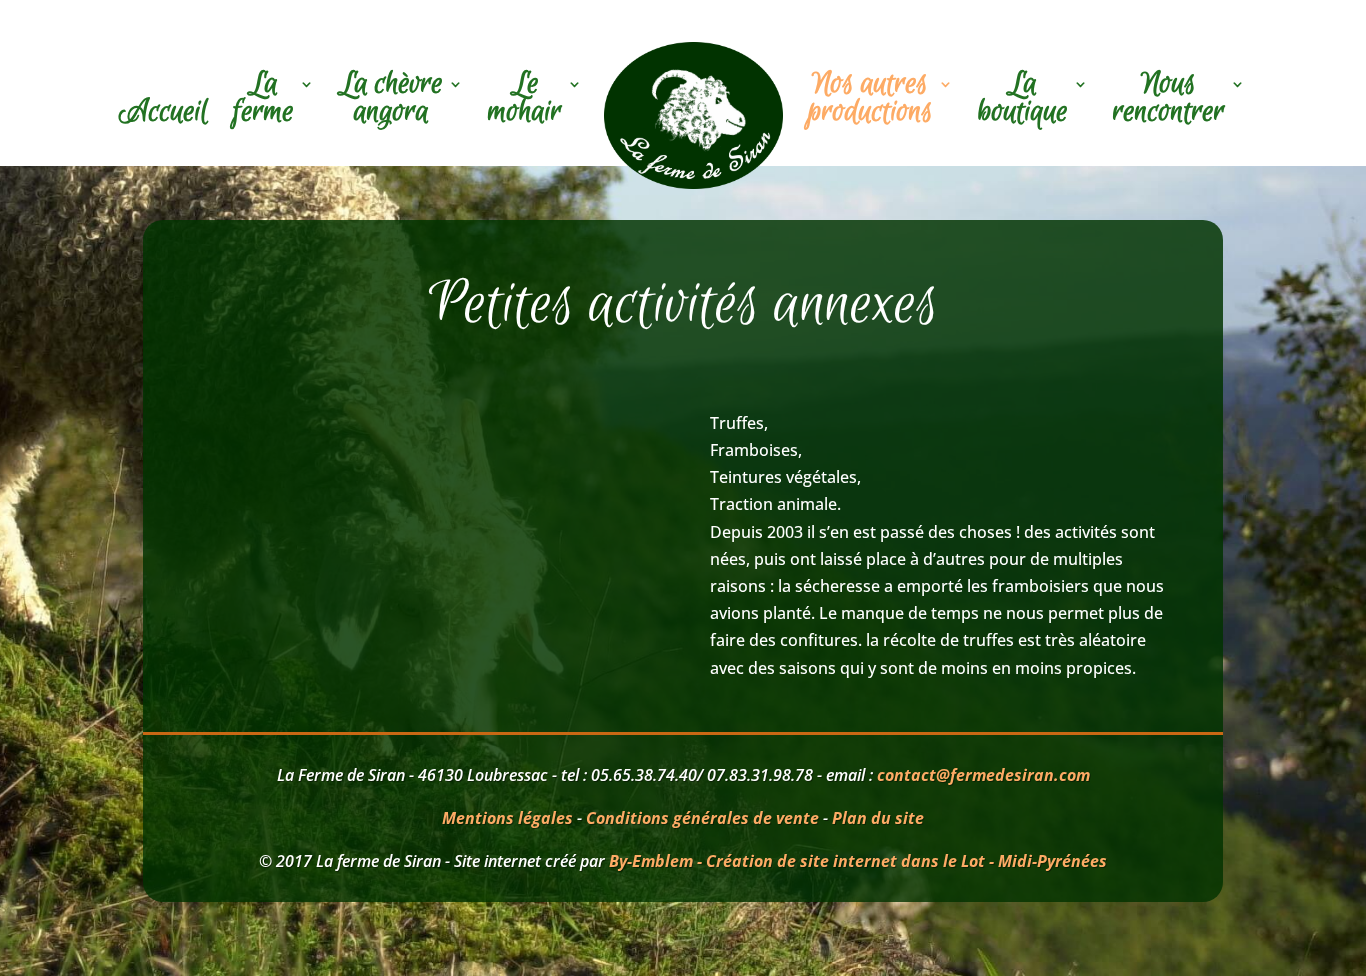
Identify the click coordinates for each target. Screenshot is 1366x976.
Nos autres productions (870, 101)
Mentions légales (507, 818)
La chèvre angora (391, 101)
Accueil (163, 115)
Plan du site (878, 818)
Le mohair (525, 101)
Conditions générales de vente (702, 818)
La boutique (1023, 101)
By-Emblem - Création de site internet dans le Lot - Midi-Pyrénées (858, 861)
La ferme (263, 101)
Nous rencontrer (1169, 101)
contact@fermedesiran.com (983, 775)
